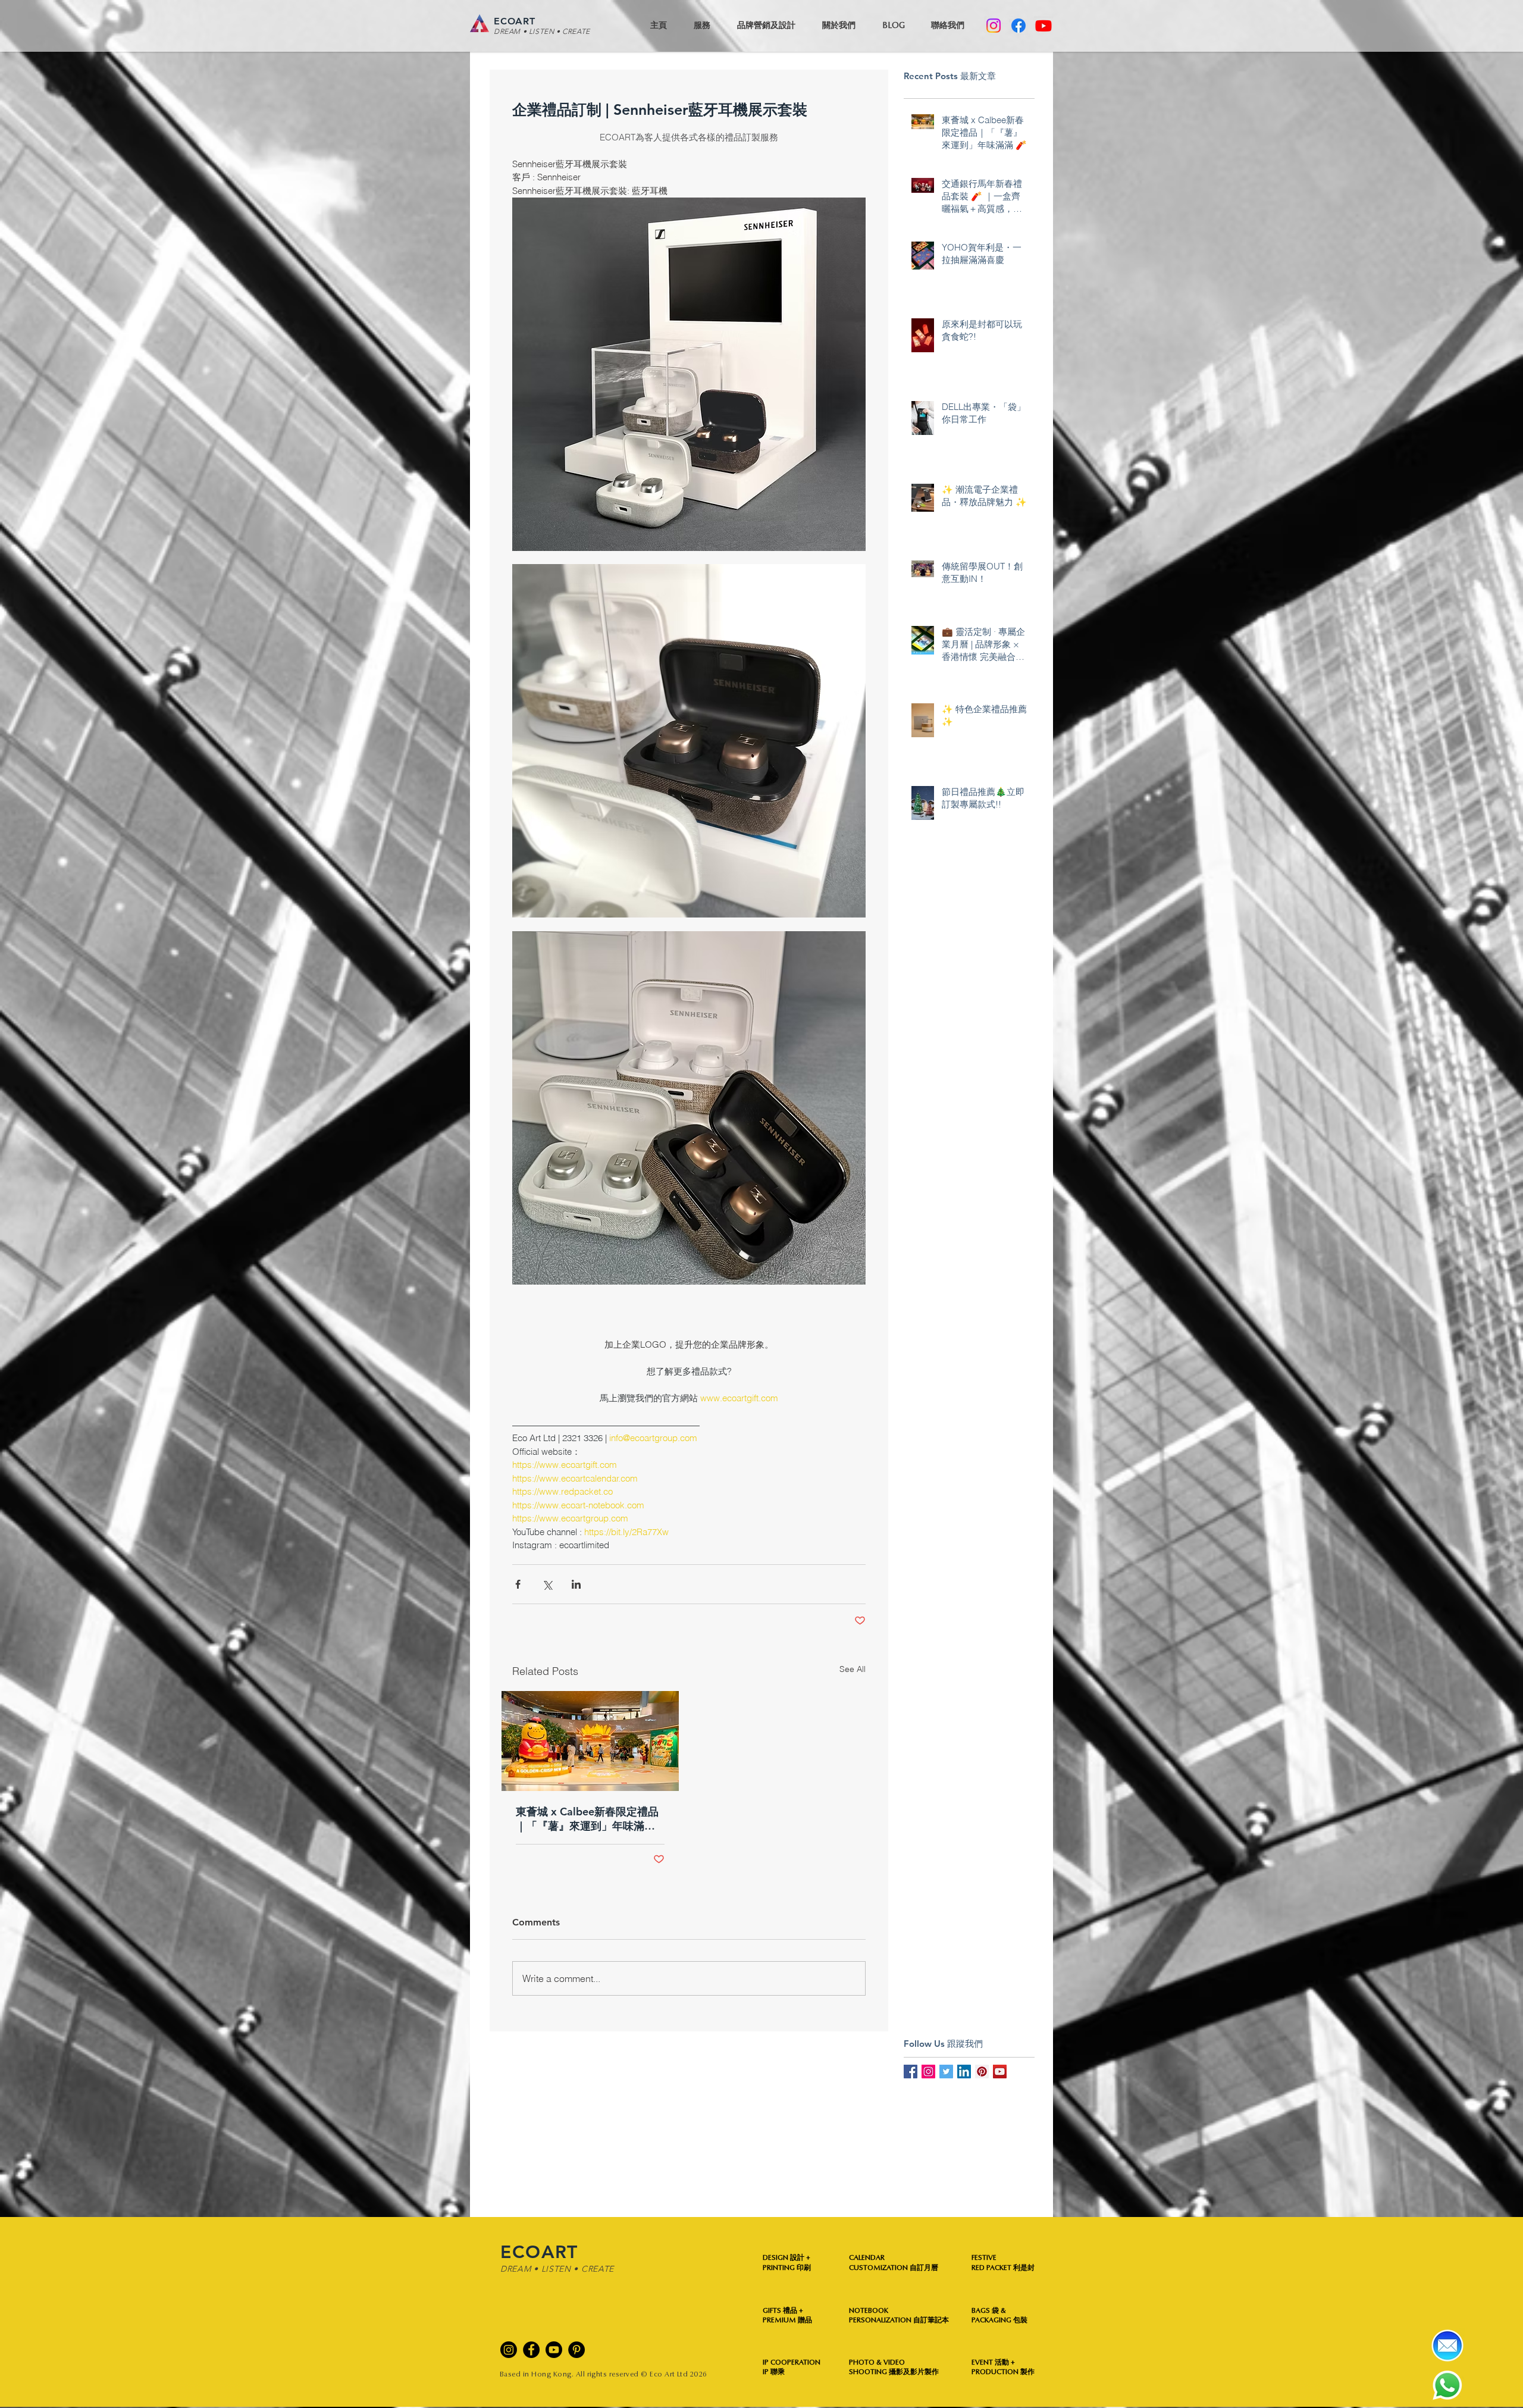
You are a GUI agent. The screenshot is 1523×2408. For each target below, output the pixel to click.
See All (853, 1669)
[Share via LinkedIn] (576, 1584)
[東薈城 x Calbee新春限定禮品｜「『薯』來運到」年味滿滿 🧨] (590, 1741)
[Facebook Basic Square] (911, 2072)
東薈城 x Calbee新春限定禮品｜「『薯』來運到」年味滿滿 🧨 (587, 1819)
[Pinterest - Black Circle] (576, 2350)
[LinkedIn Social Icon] (964, 2072)
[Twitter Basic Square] (946, 2072)
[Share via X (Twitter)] (547, 1584)
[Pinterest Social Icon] (982, 2072)
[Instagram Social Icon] (928, 2072)
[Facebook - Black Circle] (531, 2350)
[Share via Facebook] (518, 1584)
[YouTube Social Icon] (1000, 2072)
